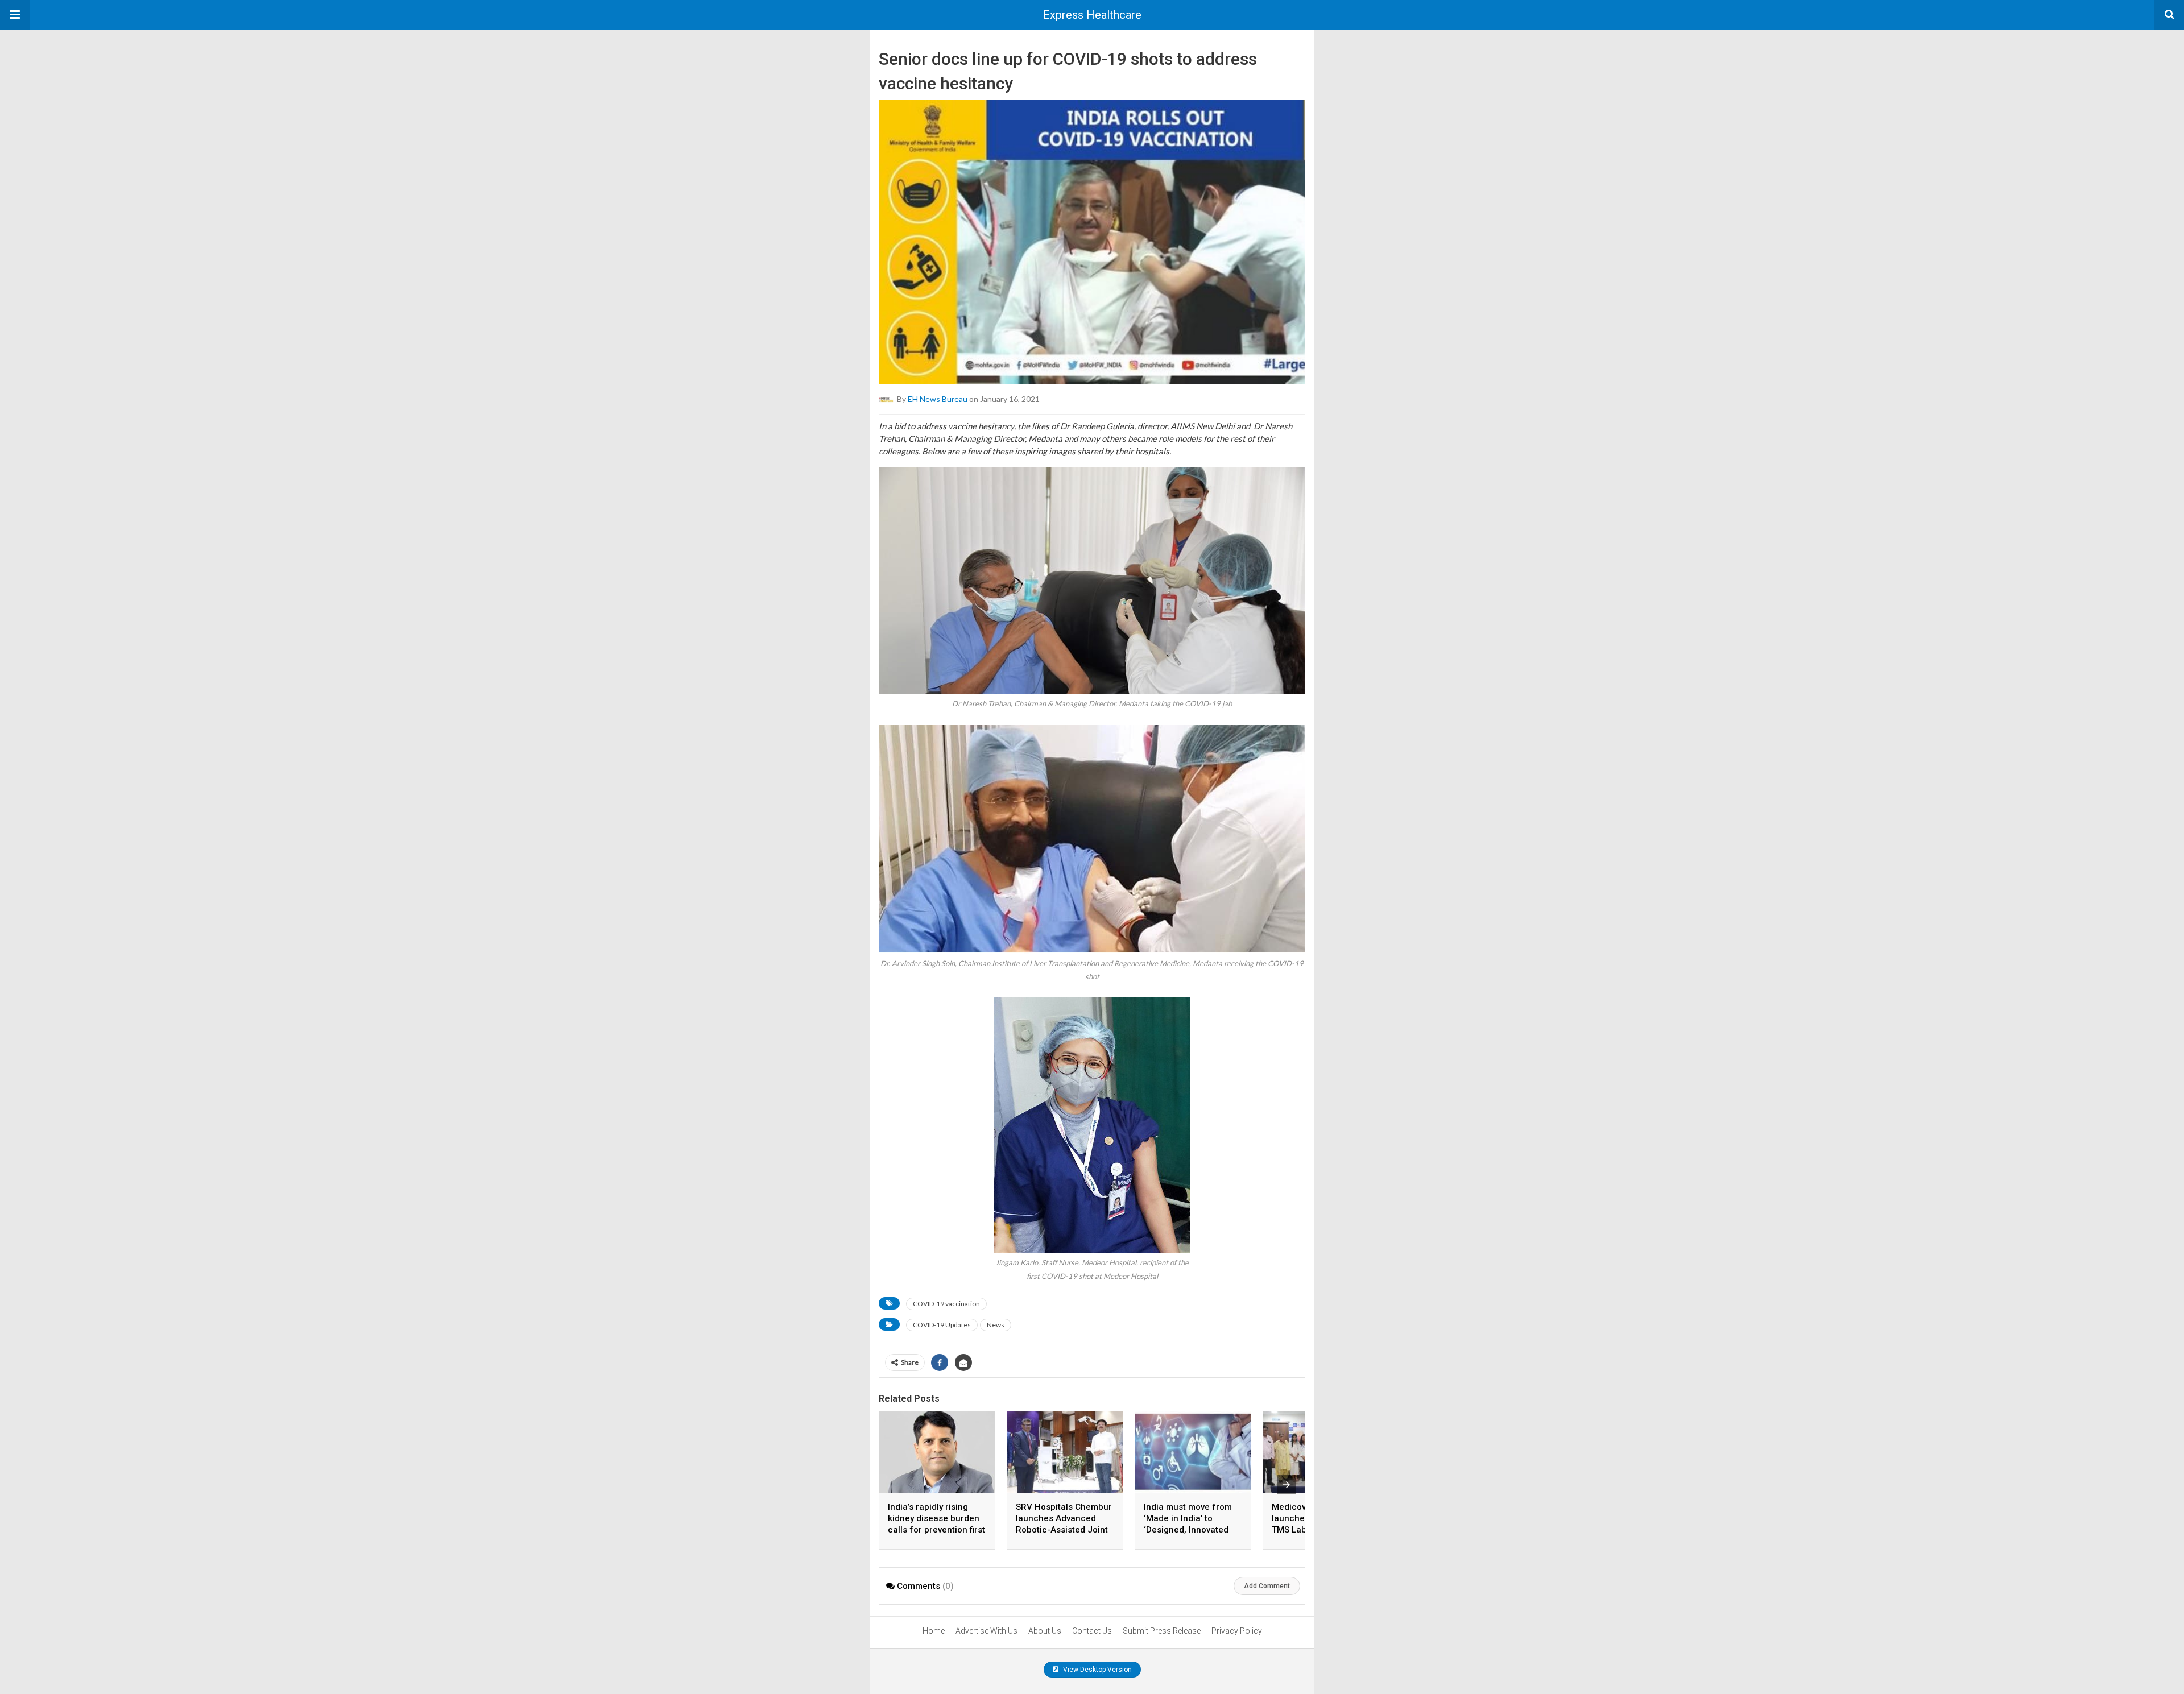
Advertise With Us (986, 1631)
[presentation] (1287, 1485)
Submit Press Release (1162, 1631)
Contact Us (1092, 1631)
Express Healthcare (1092, 15)
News (996, 1325)
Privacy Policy (1237, 1631)
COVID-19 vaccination (946, 1304)
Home (934, 1631)
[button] (15, 15)
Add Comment (1267, 1586)
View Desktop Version (1097, 1670)
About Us (1045, 1631)
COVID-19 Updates (942, 1325)
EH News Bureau (938, 399)
